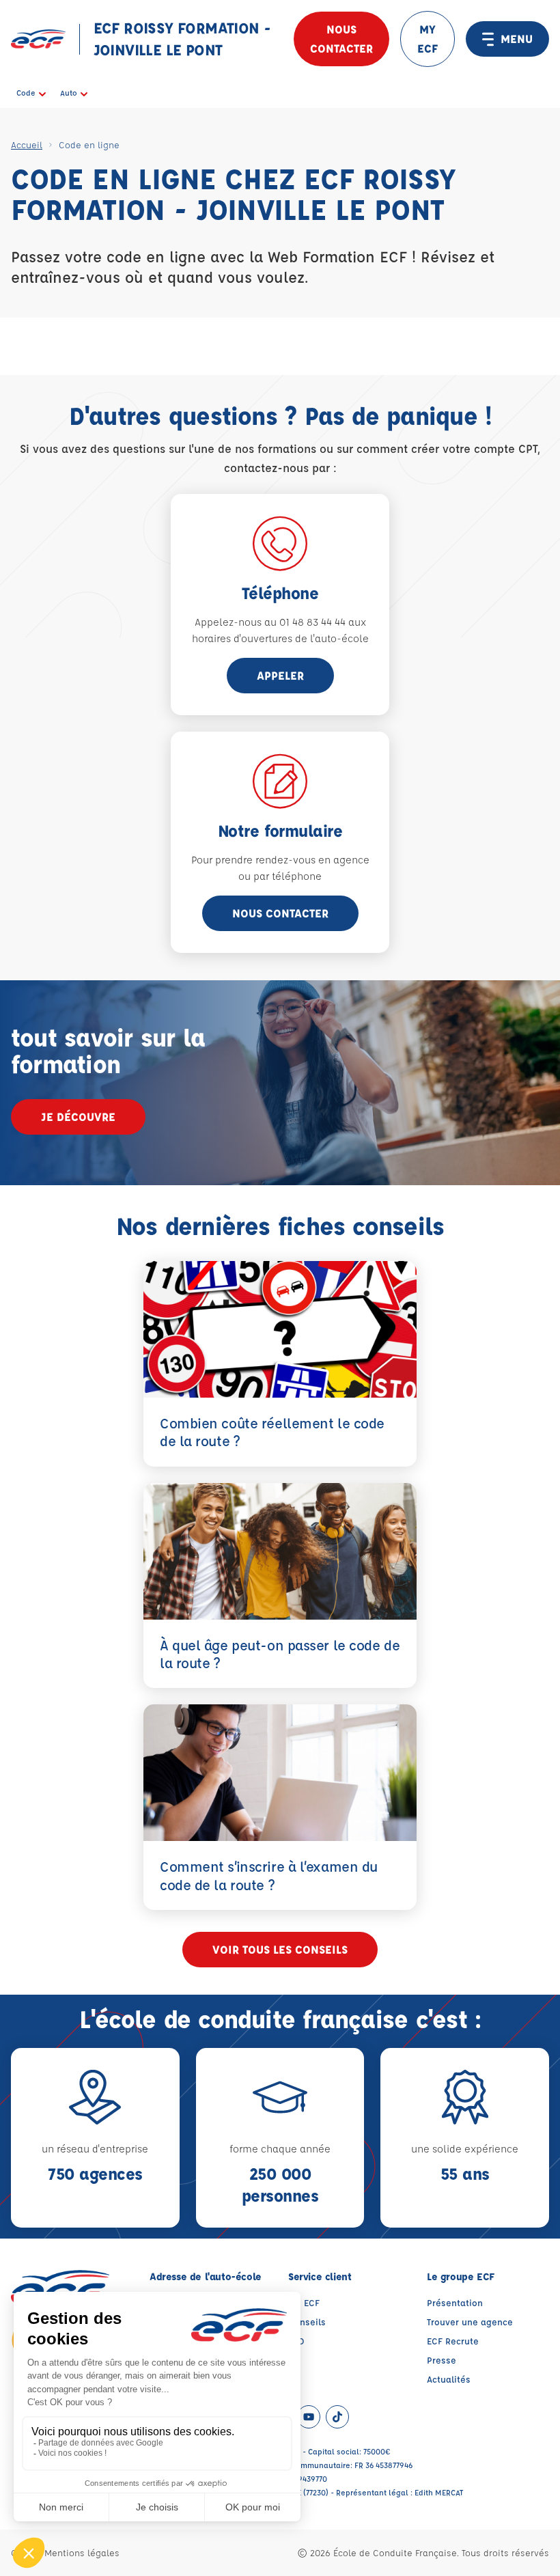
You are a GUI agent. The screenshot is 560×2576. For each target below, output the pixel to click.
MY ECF (428, 39)
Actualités (449, 2379)
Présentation (455, 2302)
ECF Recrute (453, 2341)
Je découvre (78, 1117)
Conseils (307, 2322)
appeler (280, 675)
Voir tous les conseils (280, 1949)
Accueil (27, 144)
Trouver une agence (470, 2322)
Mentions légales (82, 2552)
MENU (517, 39)
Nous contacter (341, 39)
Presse (442, 2360)
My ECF (304, 2302)
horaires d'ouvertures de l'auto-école (280, 638)
